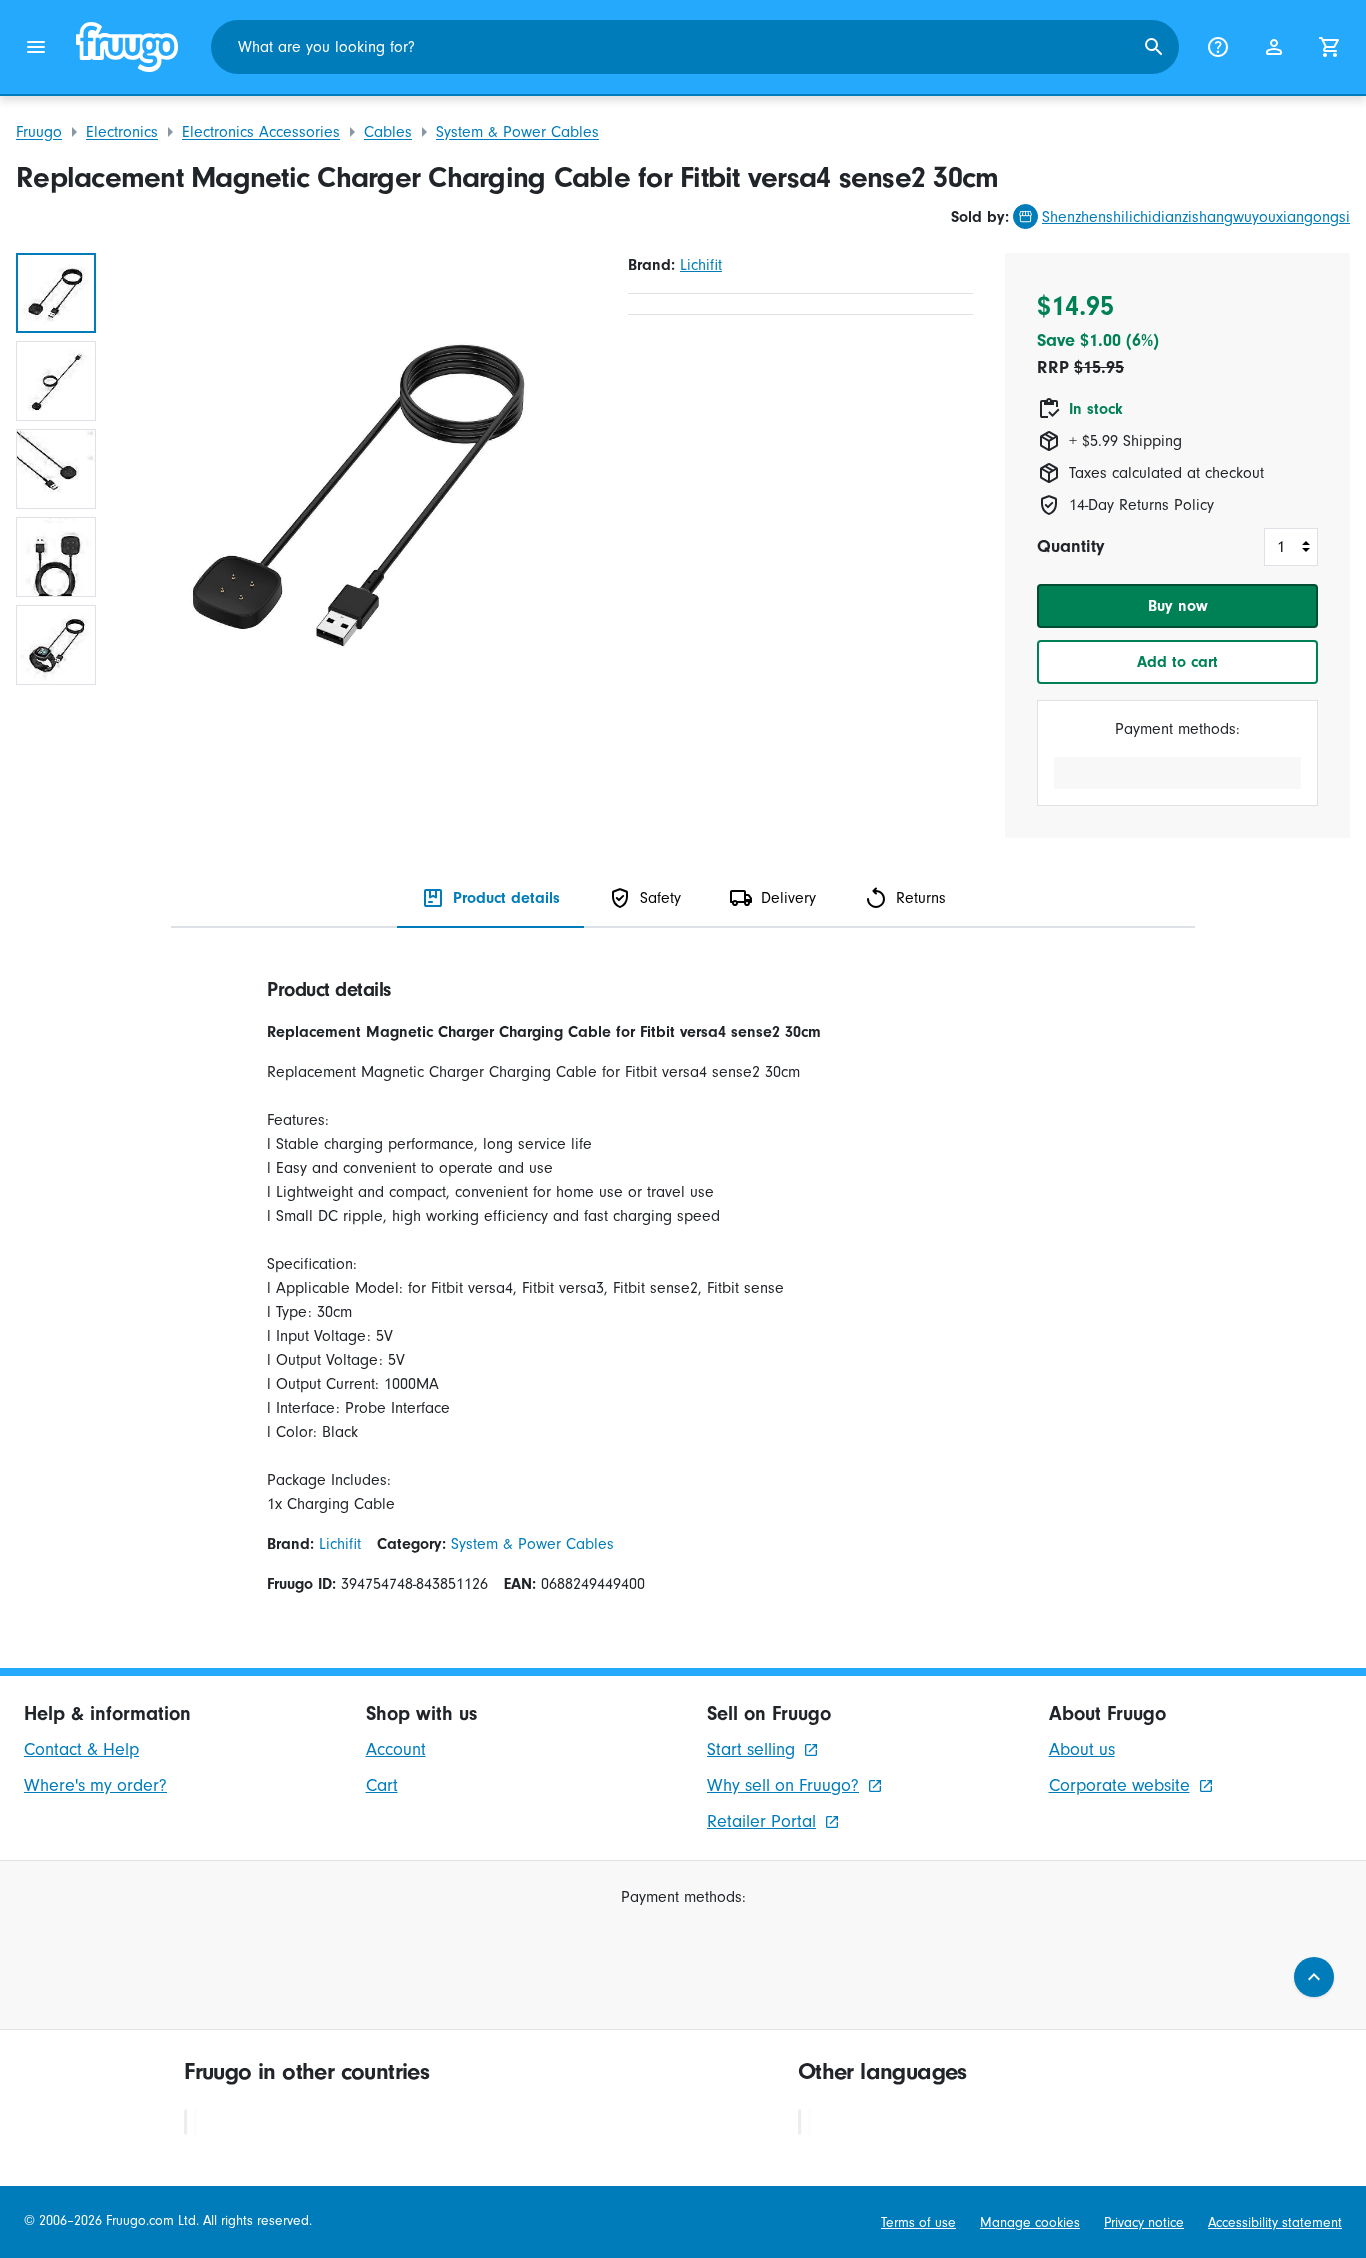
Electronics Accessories (261, 132)
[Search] (1154, 47)
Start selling (751, 1749)
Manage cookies (1030, 2223)
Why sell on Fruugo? (783, 1785)
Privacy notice (1144, 2223)
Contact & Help (81, 1749)
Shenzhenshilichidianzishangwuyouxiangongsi (1196, 217)
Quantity (1070, 546)
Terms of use (918, 2223)
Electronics (122, 132)
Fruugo (39, 132)
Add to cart (1177, 662)
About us (1082, 1749)
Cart (382, 1785)
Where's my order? (95, 1785)
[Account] (1274, 47)
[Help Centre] (1218, 47)
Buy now (1178, 606)
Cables (388, 132)
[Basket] (1330, 47)
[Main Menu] (36, 47)
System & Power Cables (517, 132)
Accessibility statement (1275, 2223)
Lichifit (701, 265)
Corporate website (1119, 1785)
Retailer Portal (761, 1821)
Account (396, 1749)
